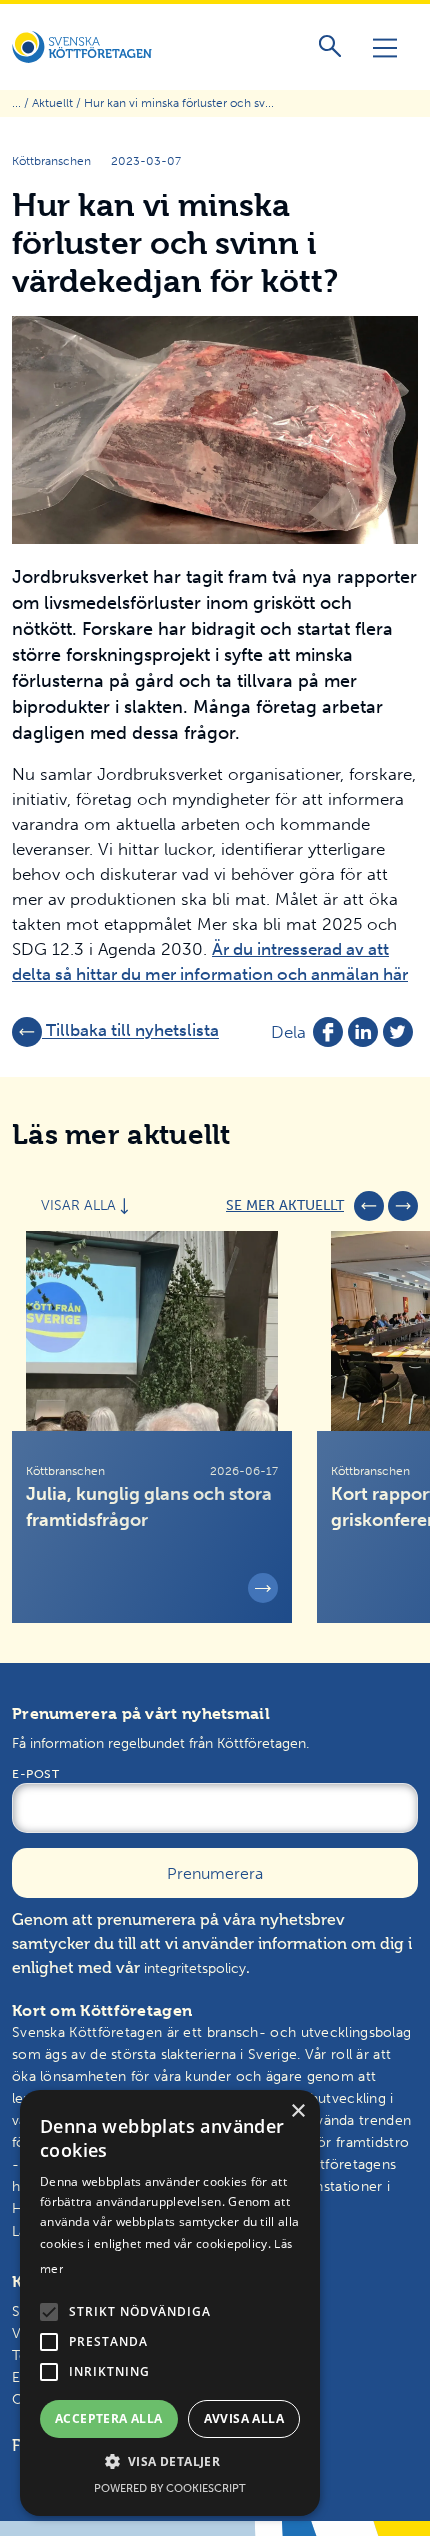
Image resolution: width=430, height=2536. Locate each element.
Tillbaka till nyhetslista (130, 1031)
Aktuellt (52, 103)
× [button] (297, 2111)
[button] (49, 2312)
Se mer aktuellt (285, 1205)
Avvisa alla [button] (244, 2418)
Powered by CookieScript (170, 2488)
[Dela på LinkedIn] (363, 1032)
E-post (35, 1774)
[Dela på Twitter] (398, 1032)
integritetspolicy (195, 1968)
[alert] (170, 2303)
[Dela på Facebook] (328, 1032)
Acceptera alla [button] (109, 2418)
